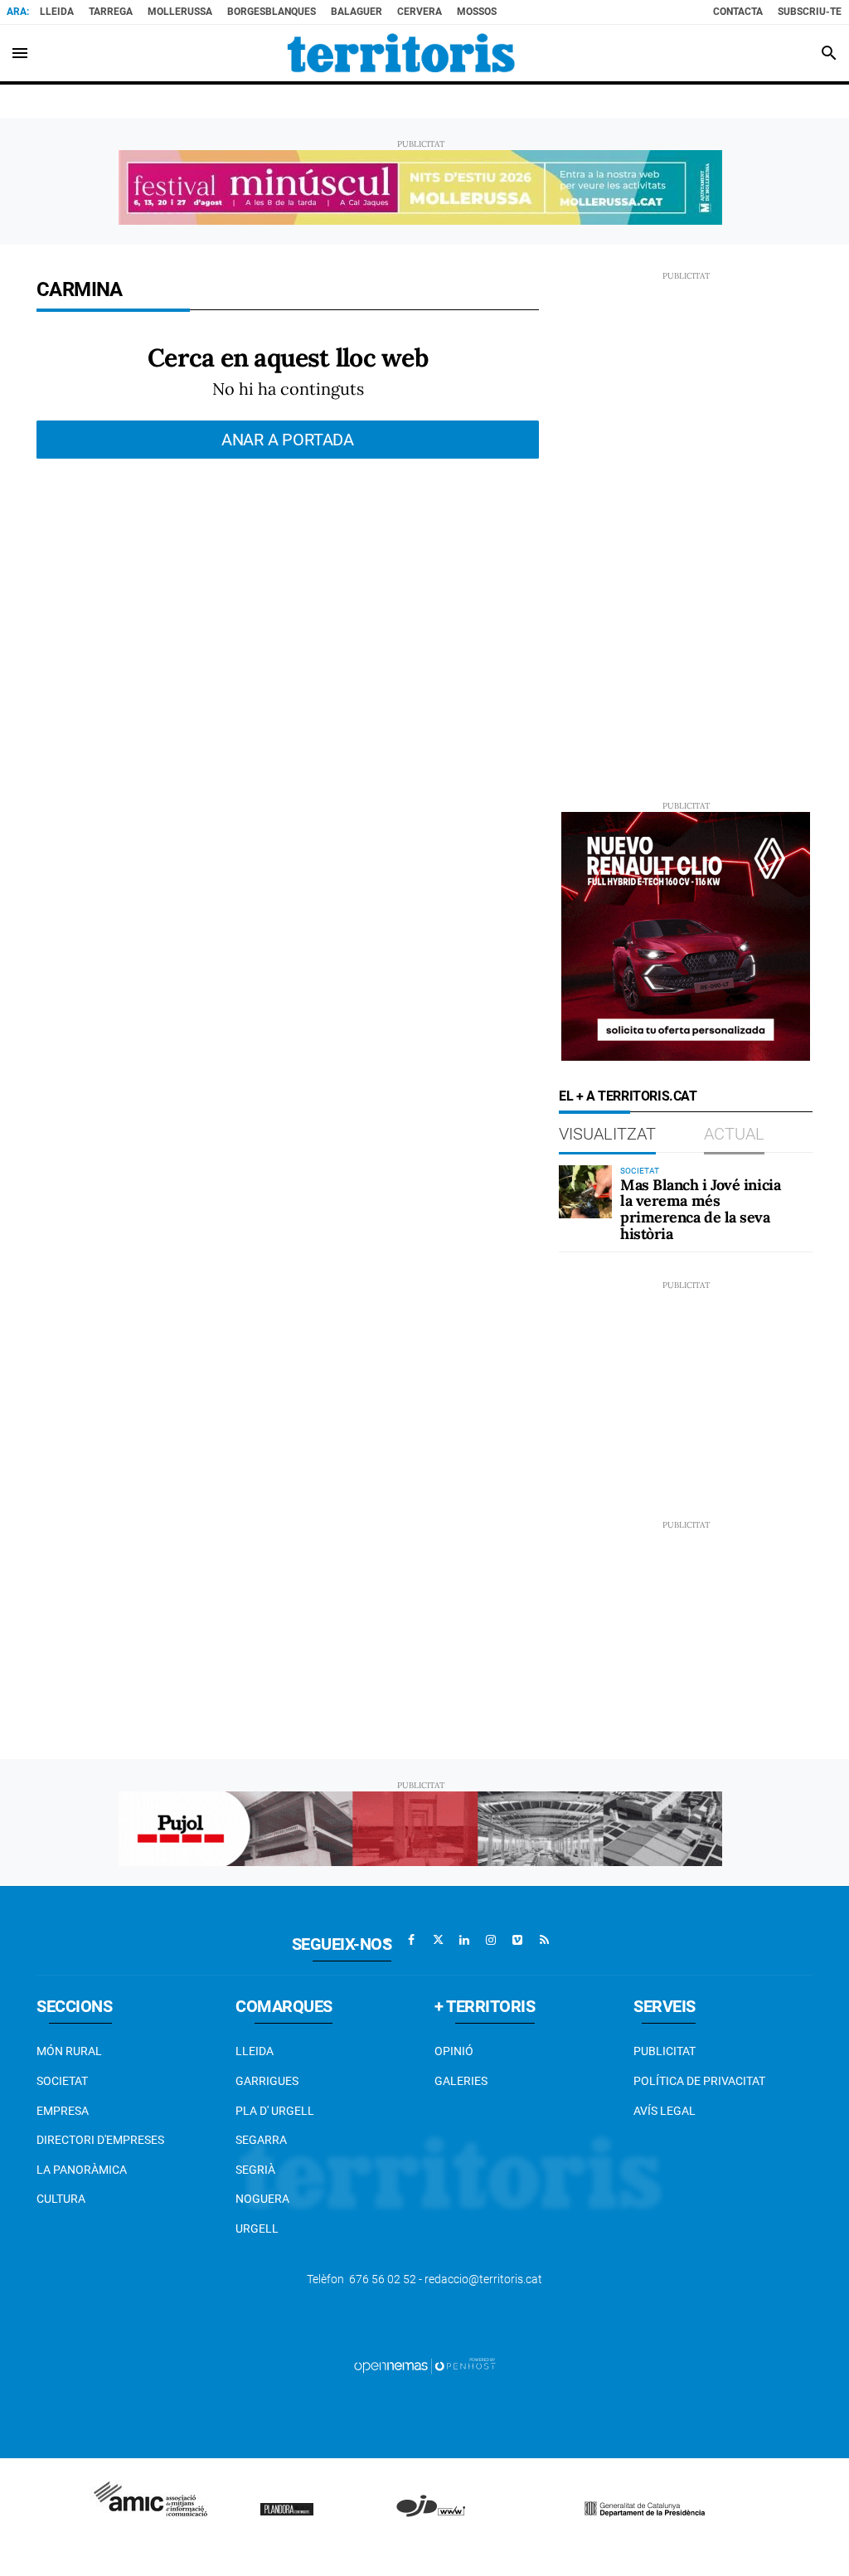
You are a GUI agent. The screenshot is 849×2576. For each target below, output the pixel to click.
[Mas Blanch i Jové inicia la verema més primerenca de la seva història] (585, 1192)
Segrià (255, 2170)
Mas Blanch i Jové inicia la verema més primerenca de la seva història (700, 1209)
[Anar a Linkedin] (464, 1940)
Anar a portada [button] (288, 440)
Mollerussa (180, 12)
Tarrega (111, 12)
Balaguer (357, 12)
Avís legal (665, 2111)
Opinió (454, 2051)
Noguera (262, 2199)
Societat (62, 2081)
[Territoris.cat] (401, 53)
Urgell (257, 2228)
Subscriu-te (810, 12)
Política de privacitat (699, 2081)
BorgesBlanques (272, 12)
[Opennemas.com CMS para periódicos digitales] (424, 2365)
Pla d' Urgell (275, 2111)
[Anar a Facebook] (411, 1940)
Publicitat (665, 2051)
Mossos (477, 12)
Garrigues (267, 2081)
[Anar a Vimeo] (517, 1940)
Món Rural (69, 2051)
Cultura (61, 2199)
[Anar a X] (438, 1940)
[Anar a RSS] (544, 1940)
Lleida (57, 12)
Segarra (261, 2140)
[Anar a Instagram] (491, 1940)
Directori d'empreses (100, 2140)
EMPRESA (63, 2111)
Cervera (420, 12)
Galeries (461, 2081)
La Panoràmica (82, 2170)
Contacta (738, 12)
